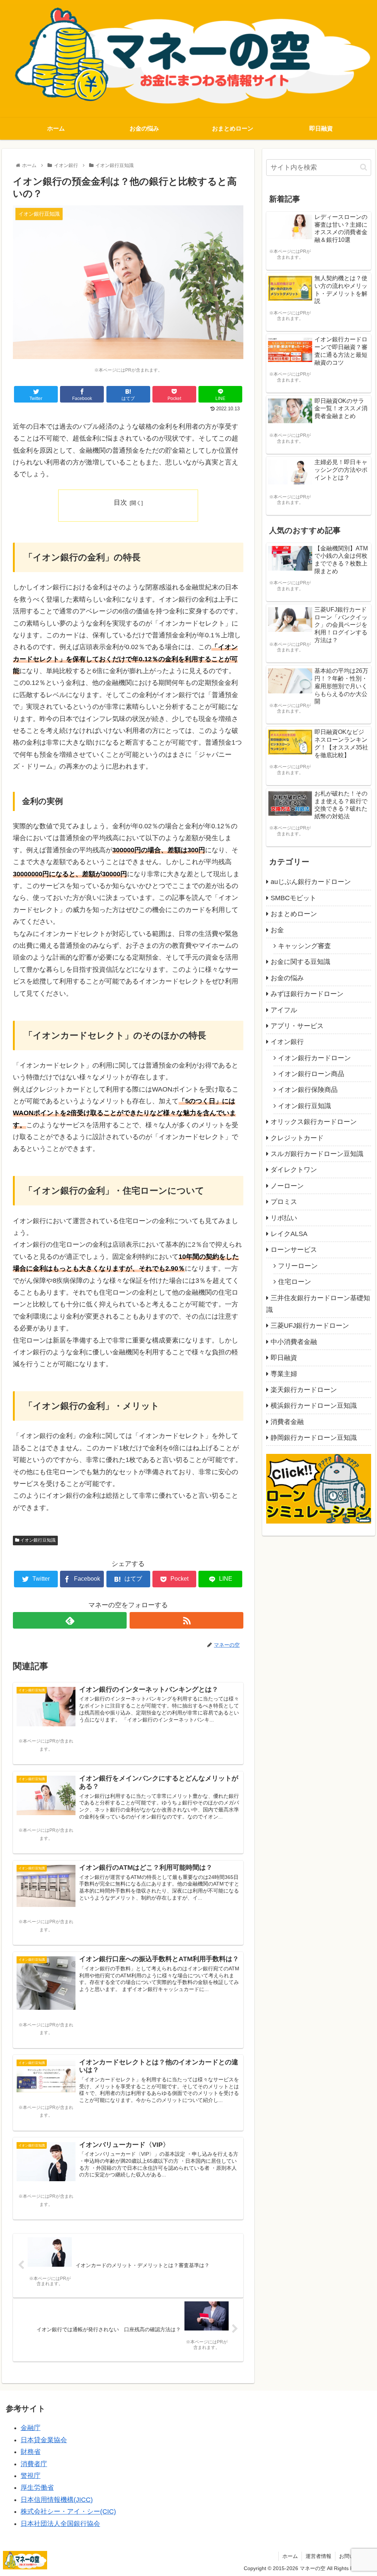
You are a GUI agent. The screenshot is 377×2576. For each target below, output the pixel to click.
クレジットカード (297, 1138)
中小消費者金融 (294, 1342)
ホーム (290, 2556)
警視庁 (31, 2476)
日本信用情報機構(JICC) (57, 2500)
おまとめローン (294, 914)
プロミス (284, 1202)
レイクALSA (289, 1234)
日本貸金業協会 (44, 2440)
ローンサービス (294, 1250)
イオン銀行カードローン (314, 1058)
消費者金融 (287, 1422)
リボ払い (284, 1218)
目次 (120, 502)
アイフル (284, 1010)
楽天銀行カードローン (304, 1390)
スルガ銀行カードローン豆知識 (317, 1154)
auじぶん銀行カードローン (311, 882)
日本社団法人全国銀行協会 (60, 2524)
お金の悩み (287, 978)
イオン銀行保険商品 (308, 1090)
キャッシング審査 (304, 946)
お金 (277, 930)
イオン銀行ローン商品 (311, 1074)
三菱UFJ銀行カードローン (310, 1326)
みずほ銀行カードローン (307, 994)
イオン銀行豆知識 (37, 1540)
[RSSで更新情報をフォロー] (186, 1620)
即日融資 (284, 1358)
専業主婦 (284, 1374)
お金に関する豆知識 (300, 962)
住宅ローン (295, 1282)
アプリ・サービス (297, 1026)
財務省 (31, 2452)
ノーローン (287, 1186)
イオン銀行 (287, 1042)
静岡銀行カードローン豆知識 (314, 1438)
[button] (364, 167)
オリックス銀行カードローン (314, 1122)
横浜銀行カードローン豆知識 (314, 1406)
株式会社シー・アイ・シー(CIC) (68, 2511)
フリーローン (298, 1266)
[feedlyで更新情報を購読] (70, 1620)
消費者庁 (34, 2464)
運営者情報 (318, 2556)
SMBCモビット (293, 898)
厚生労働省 (37, 2488)
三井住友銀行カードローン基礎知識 (318, 1304)
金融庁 (31, 2428)
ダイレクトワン (294, 1170)
